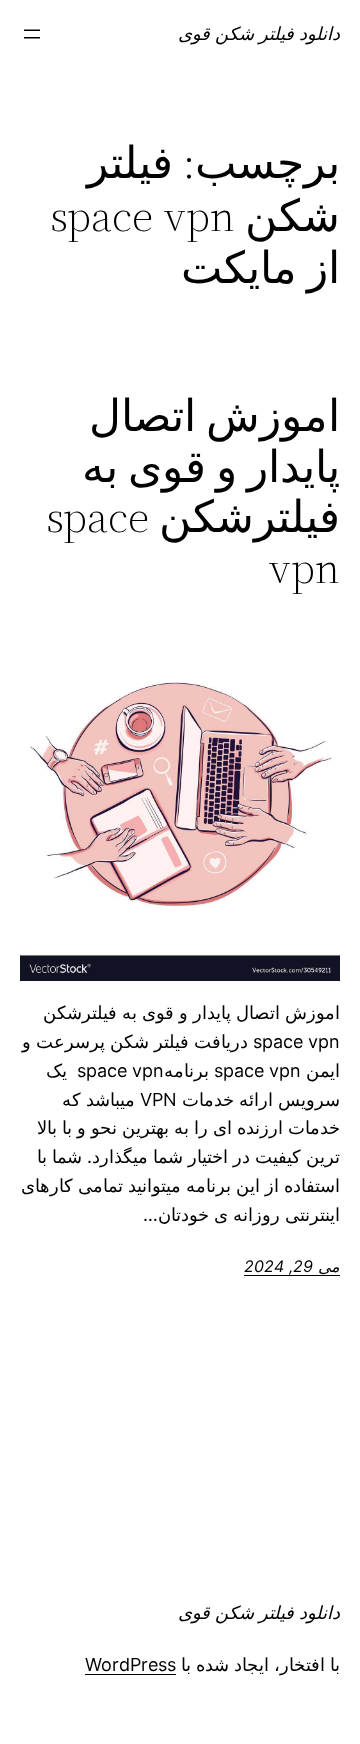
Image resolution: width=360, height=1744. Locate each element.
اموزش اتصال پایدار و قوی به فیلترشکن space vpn (193, 492)
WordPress (130, 1664)
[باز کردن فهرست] (32, 34)
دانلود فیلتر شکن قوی (259, 33)
